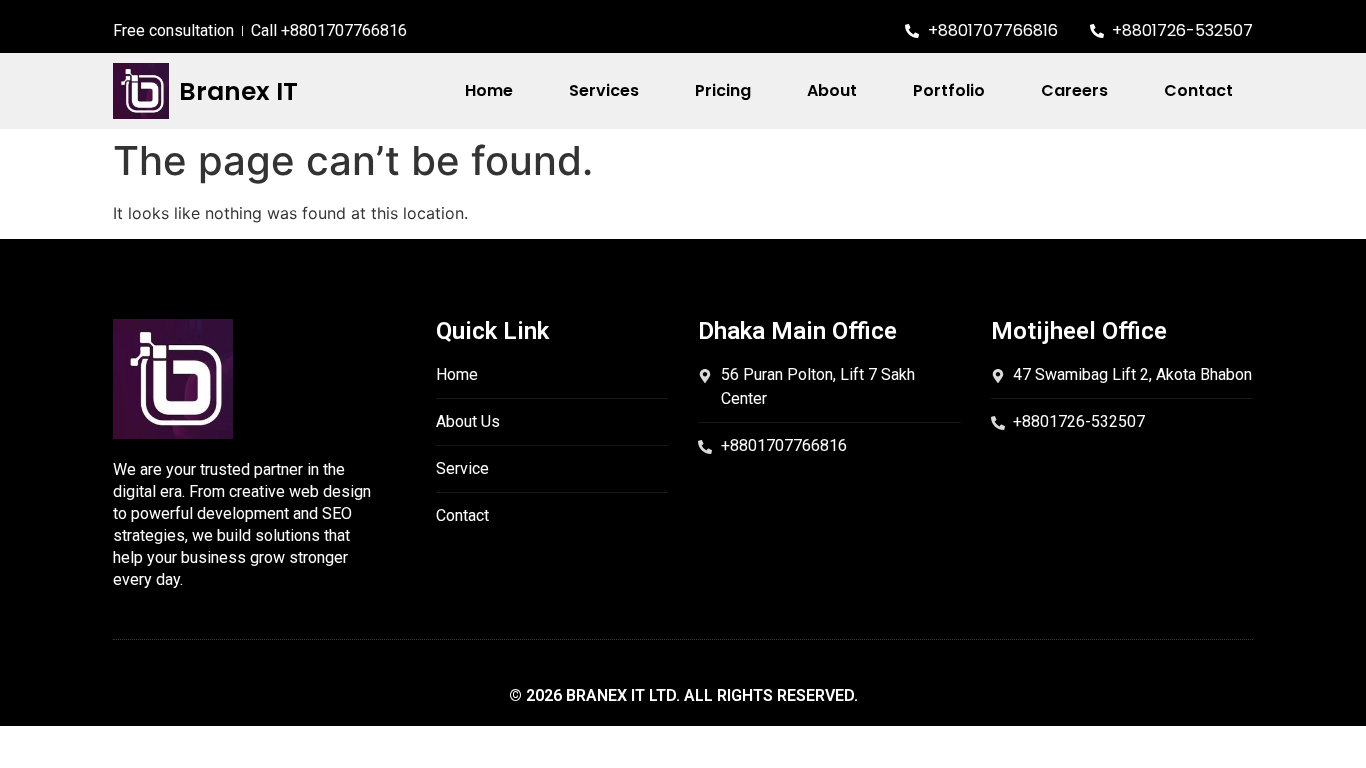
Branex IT (238, 91)
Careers (1074, 90)
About (832, 90)
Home (489, 90)
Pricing (723, 90)
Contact (1198, 90)
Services (604, 90)
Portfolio (949, 90)
